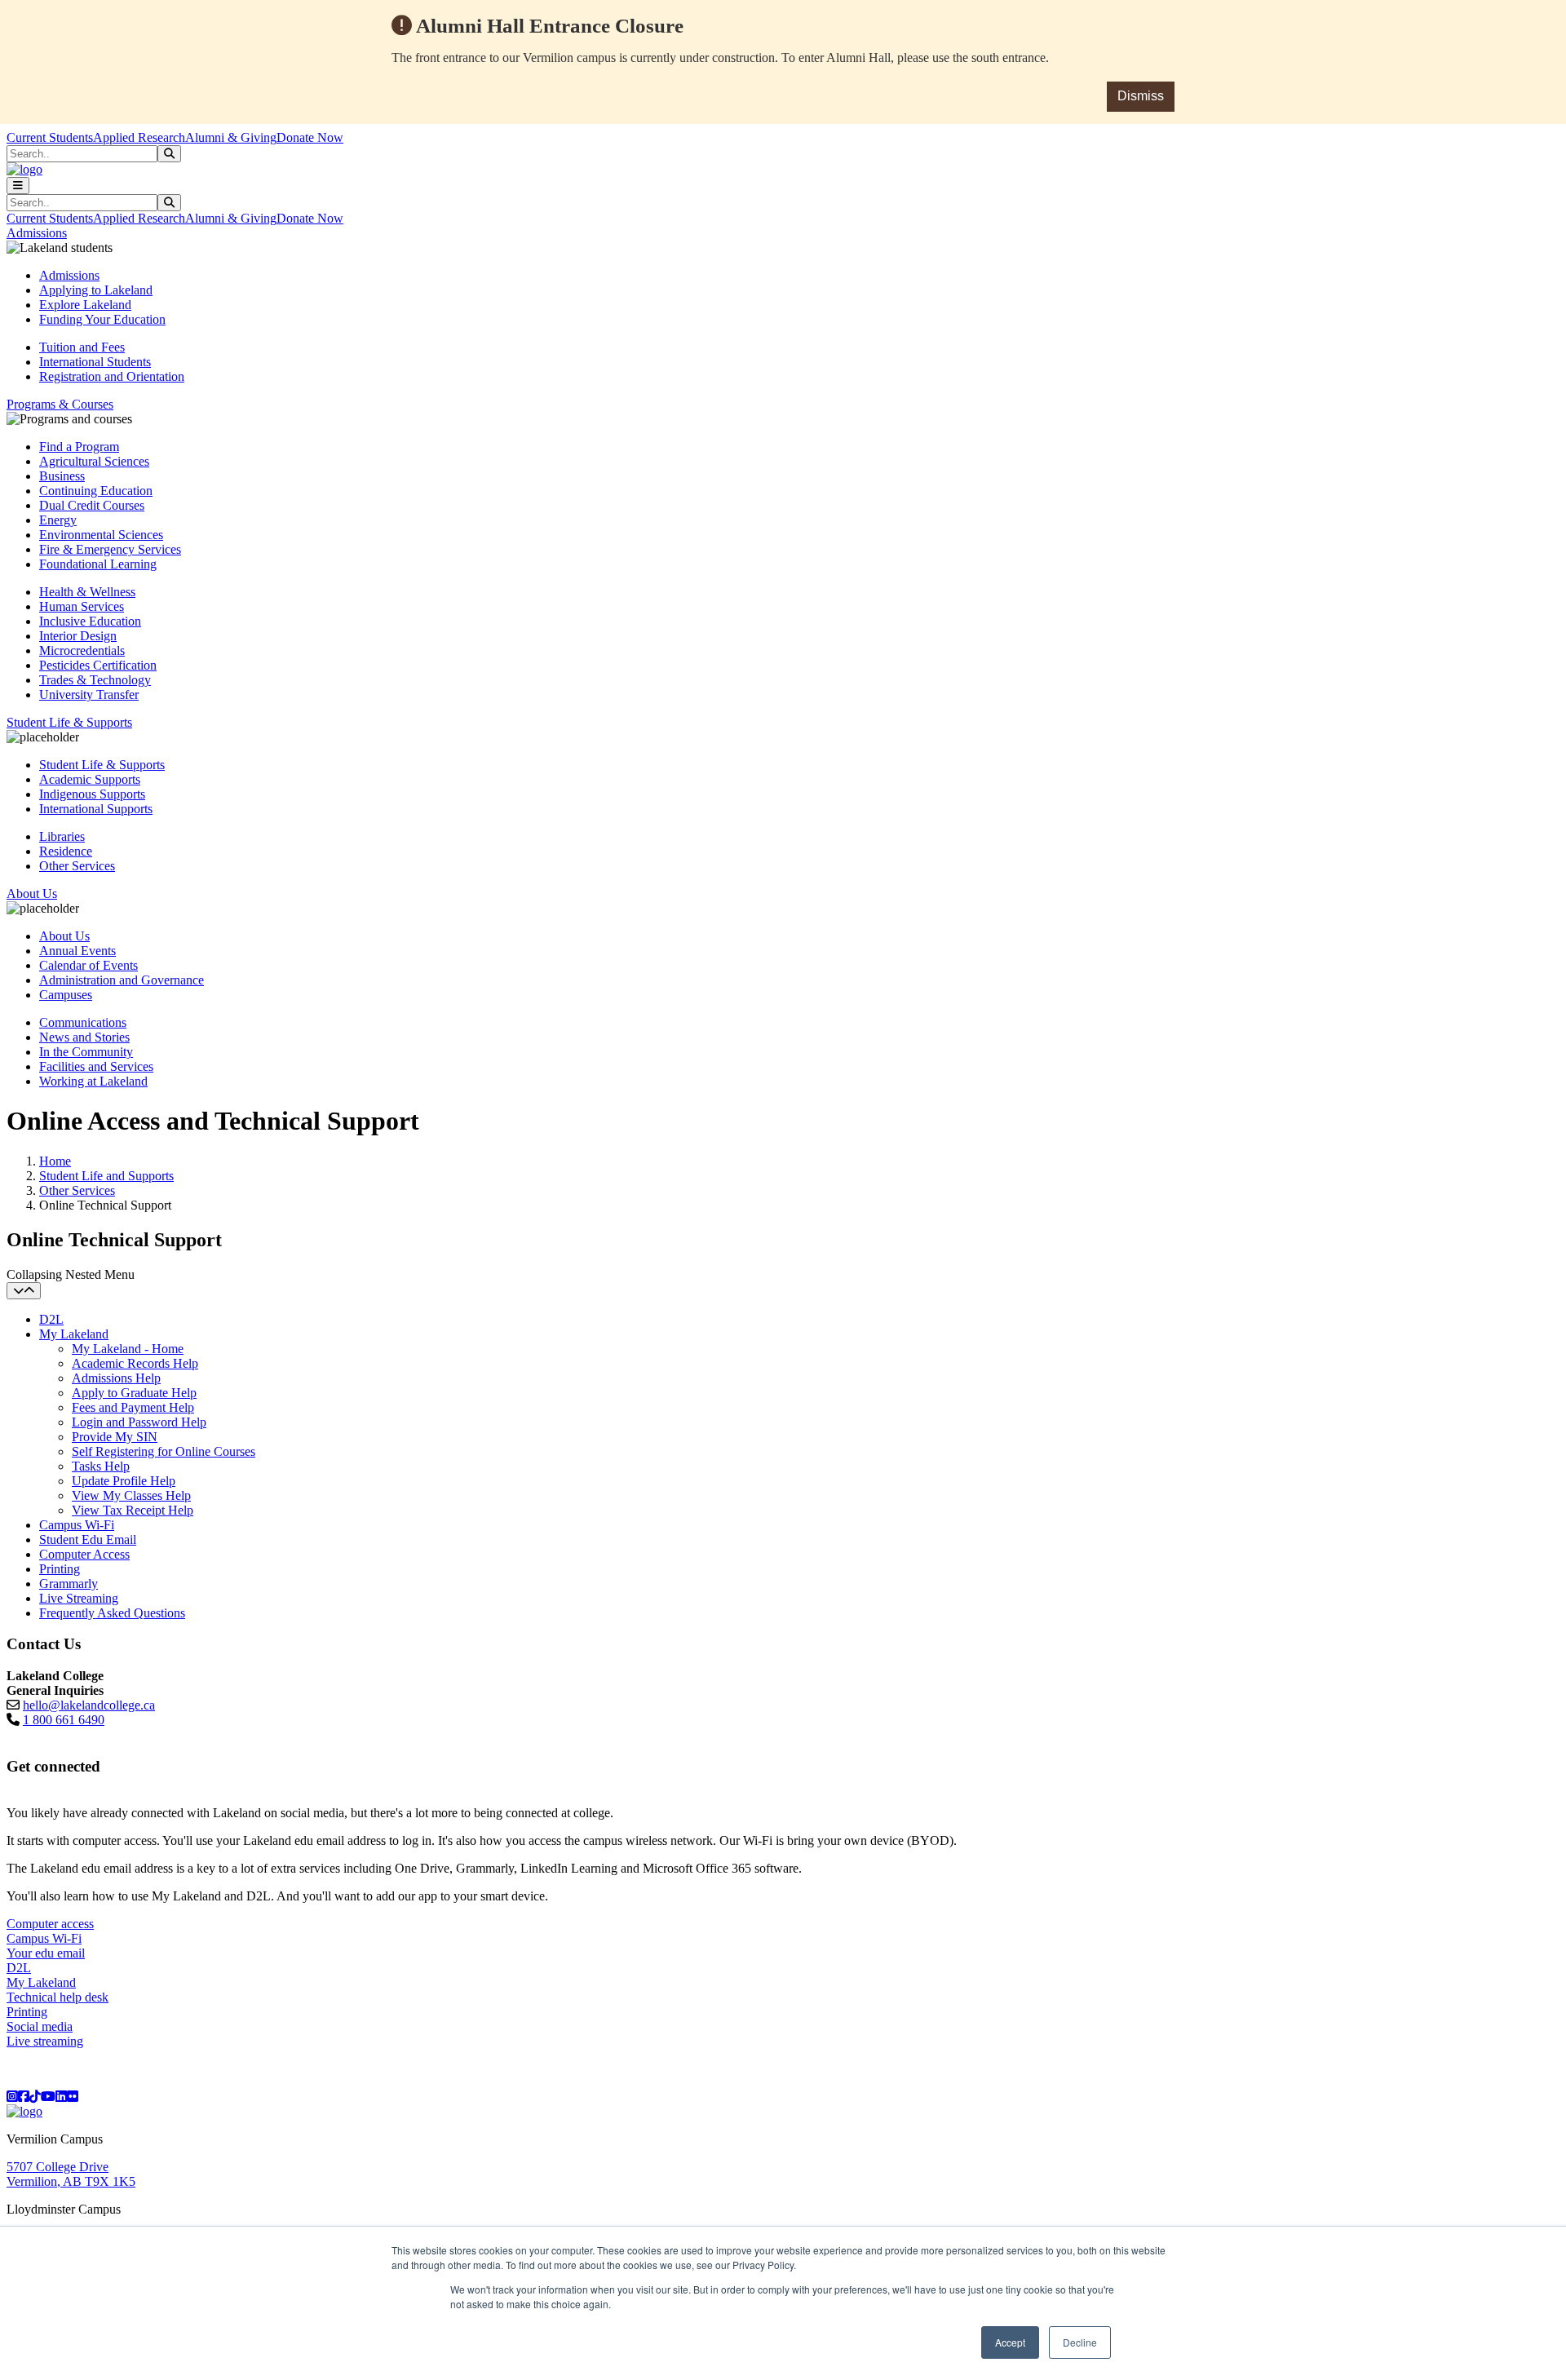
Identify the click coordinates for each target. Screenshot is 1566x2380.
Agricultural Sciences (94, 461)
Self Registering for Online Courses (164, 1451)
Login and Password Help (139, 1422)
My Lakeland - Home (128, 1349)
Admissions (69, 275)
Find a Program (79, 447)
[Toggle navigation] (18, 186)
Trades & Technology (95, 680)
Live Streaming (79, 1598)
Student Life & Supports (102, 765)
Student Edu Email (88, 1539)
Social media (40, 2026)
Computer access (50, 1924)
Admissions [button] (37, 233)
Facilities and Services (96, 1066)
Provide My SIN (115, 1437)
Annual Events (77, 951)
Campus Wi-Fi (77, 1525)
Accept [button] (1010, 2342)
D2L (51, 1319)
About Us (64, 936)
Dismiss (1141, 96)
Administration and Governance (122, 980)
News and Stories (84, 1037)
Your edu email (46, 1953)
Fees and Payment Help (133, 1407)
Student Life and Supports (106, 1176)
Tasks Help (101, 1466)
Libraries (62, 836)
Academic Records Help (135, 1363)
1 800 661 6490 (64, 1720)
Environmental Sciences (101, 535)
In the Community (86, 1052)
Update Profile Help (124, 1481)
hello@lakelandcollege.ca (89, 1705)
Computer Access (84, 1554)
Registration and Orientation (112, 376)
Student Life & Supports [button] (69, 722)
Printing (60, 1569)
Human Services (82, 606)
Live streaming (45, 2041)
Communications (83, 1022)
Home (55, 1161)
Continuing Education (96, 491)
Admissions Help (116, 1378)
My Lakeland (74, 1334)
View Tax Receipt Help (133, 1510)
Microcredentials (82, 650)
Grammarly (69, 1584)
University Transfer (89, 695)
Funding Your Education (102, 319)
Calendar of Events (88, 965)
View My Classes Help (131, 1495)
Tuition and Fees (82, 347)
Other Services (77, 866)
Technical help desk (58, 1997)
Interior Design (78, 636)
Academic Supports (90, 779)
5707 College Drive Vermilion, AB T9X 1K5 (71, 2174)
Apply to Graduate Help (134, 1393)
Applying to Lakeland (96, 290)
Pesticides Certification (98, 665)
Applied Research (139, 137)
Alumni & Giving (231, 137)
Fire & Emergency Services (110, 549)
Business (62, 476)
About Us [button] (32, 894)
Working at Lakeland (93, 1081)
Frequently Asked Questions (112, 1613)
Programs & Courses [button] (60, 404)
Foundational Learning (98, 564)
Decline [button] (1080, 2342)
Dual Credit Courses (92, 505)
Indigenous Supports (92, 794)
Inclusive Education (90, 621)
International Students (95, 362)
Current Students (50, 137)
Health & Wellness (87, 592)
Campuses (66, 995)
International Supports (96, 809)
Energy (58, 520)
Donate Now (310, 137)
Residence (66, 851)
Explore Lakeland (85, 305)
